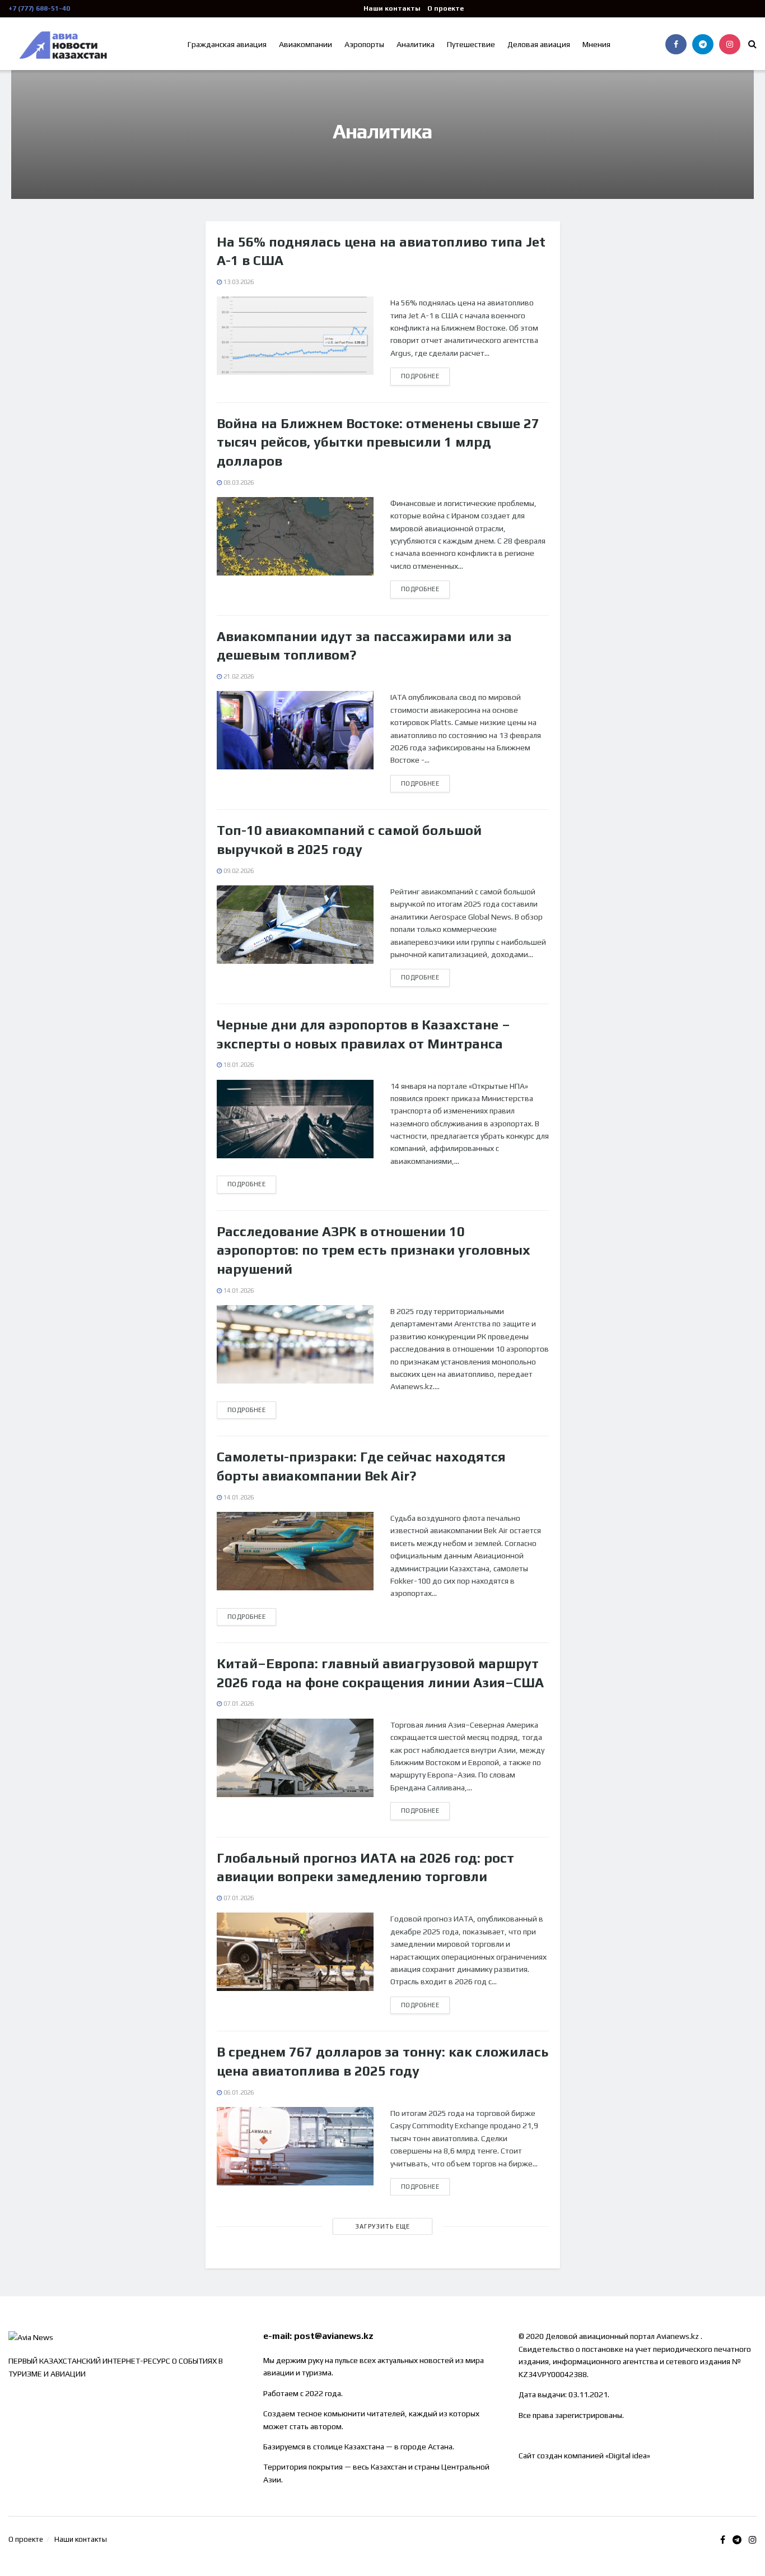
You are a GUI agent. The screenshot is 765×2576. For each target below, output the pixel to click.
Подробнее (420, 376)
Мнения (596, 44)
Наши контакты (392, 8)
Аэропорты (364, 44)
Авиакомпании (305, 44)
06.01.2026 (238, 2092)
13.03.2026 (238, 282)
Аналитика (416, 44)
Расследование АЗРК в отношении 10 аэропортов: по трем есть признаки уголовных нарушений (374, 1250)
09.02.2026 (238, 871)
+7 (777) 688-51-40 (39, 8)
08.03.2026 (238, 482)
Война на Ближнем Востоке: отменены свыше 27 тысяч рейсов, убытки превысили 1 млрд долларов (378, 442)
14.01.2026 (238, 1291)
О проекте (446, 8)
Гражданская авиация (227, 44)
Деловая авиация (539, 44)
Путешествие (471, 44)
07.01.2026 (238, 1704)
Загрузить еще (382, 2226)
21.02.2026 (238, 676)
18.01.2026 (238, 1065)
